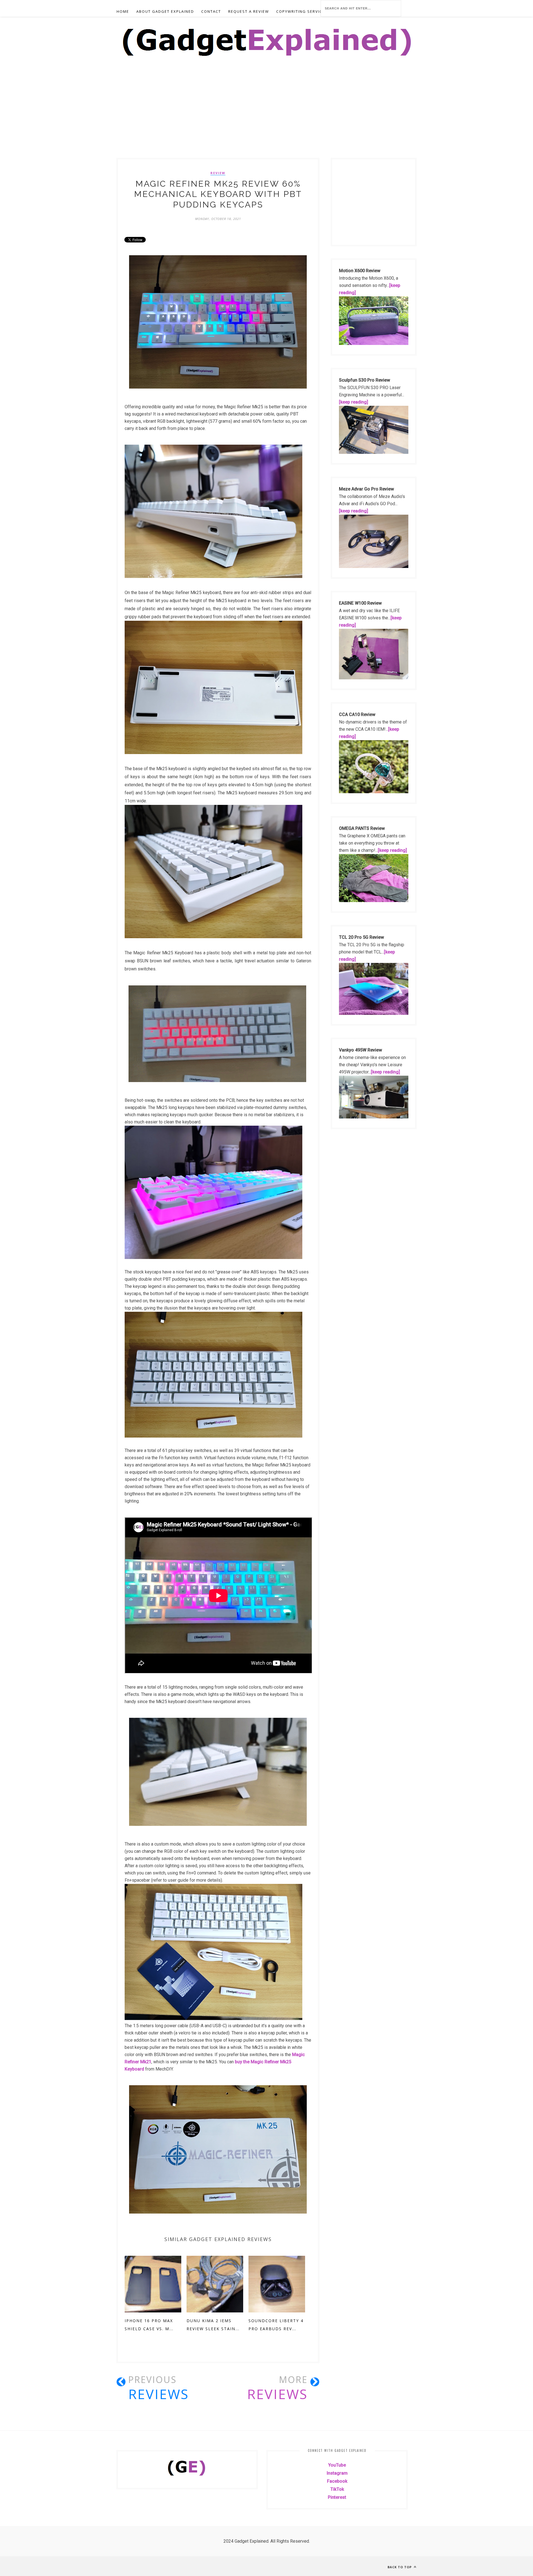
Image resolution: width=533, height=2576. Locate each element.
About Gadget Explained (165, 11)
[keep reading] (354, 402)
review (218, 173)
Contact (211, 11)
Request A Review (249, 11)
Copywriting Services (302, 11)
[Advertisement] (167, 117)
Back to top (400, 2567)
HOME (123, 11)
